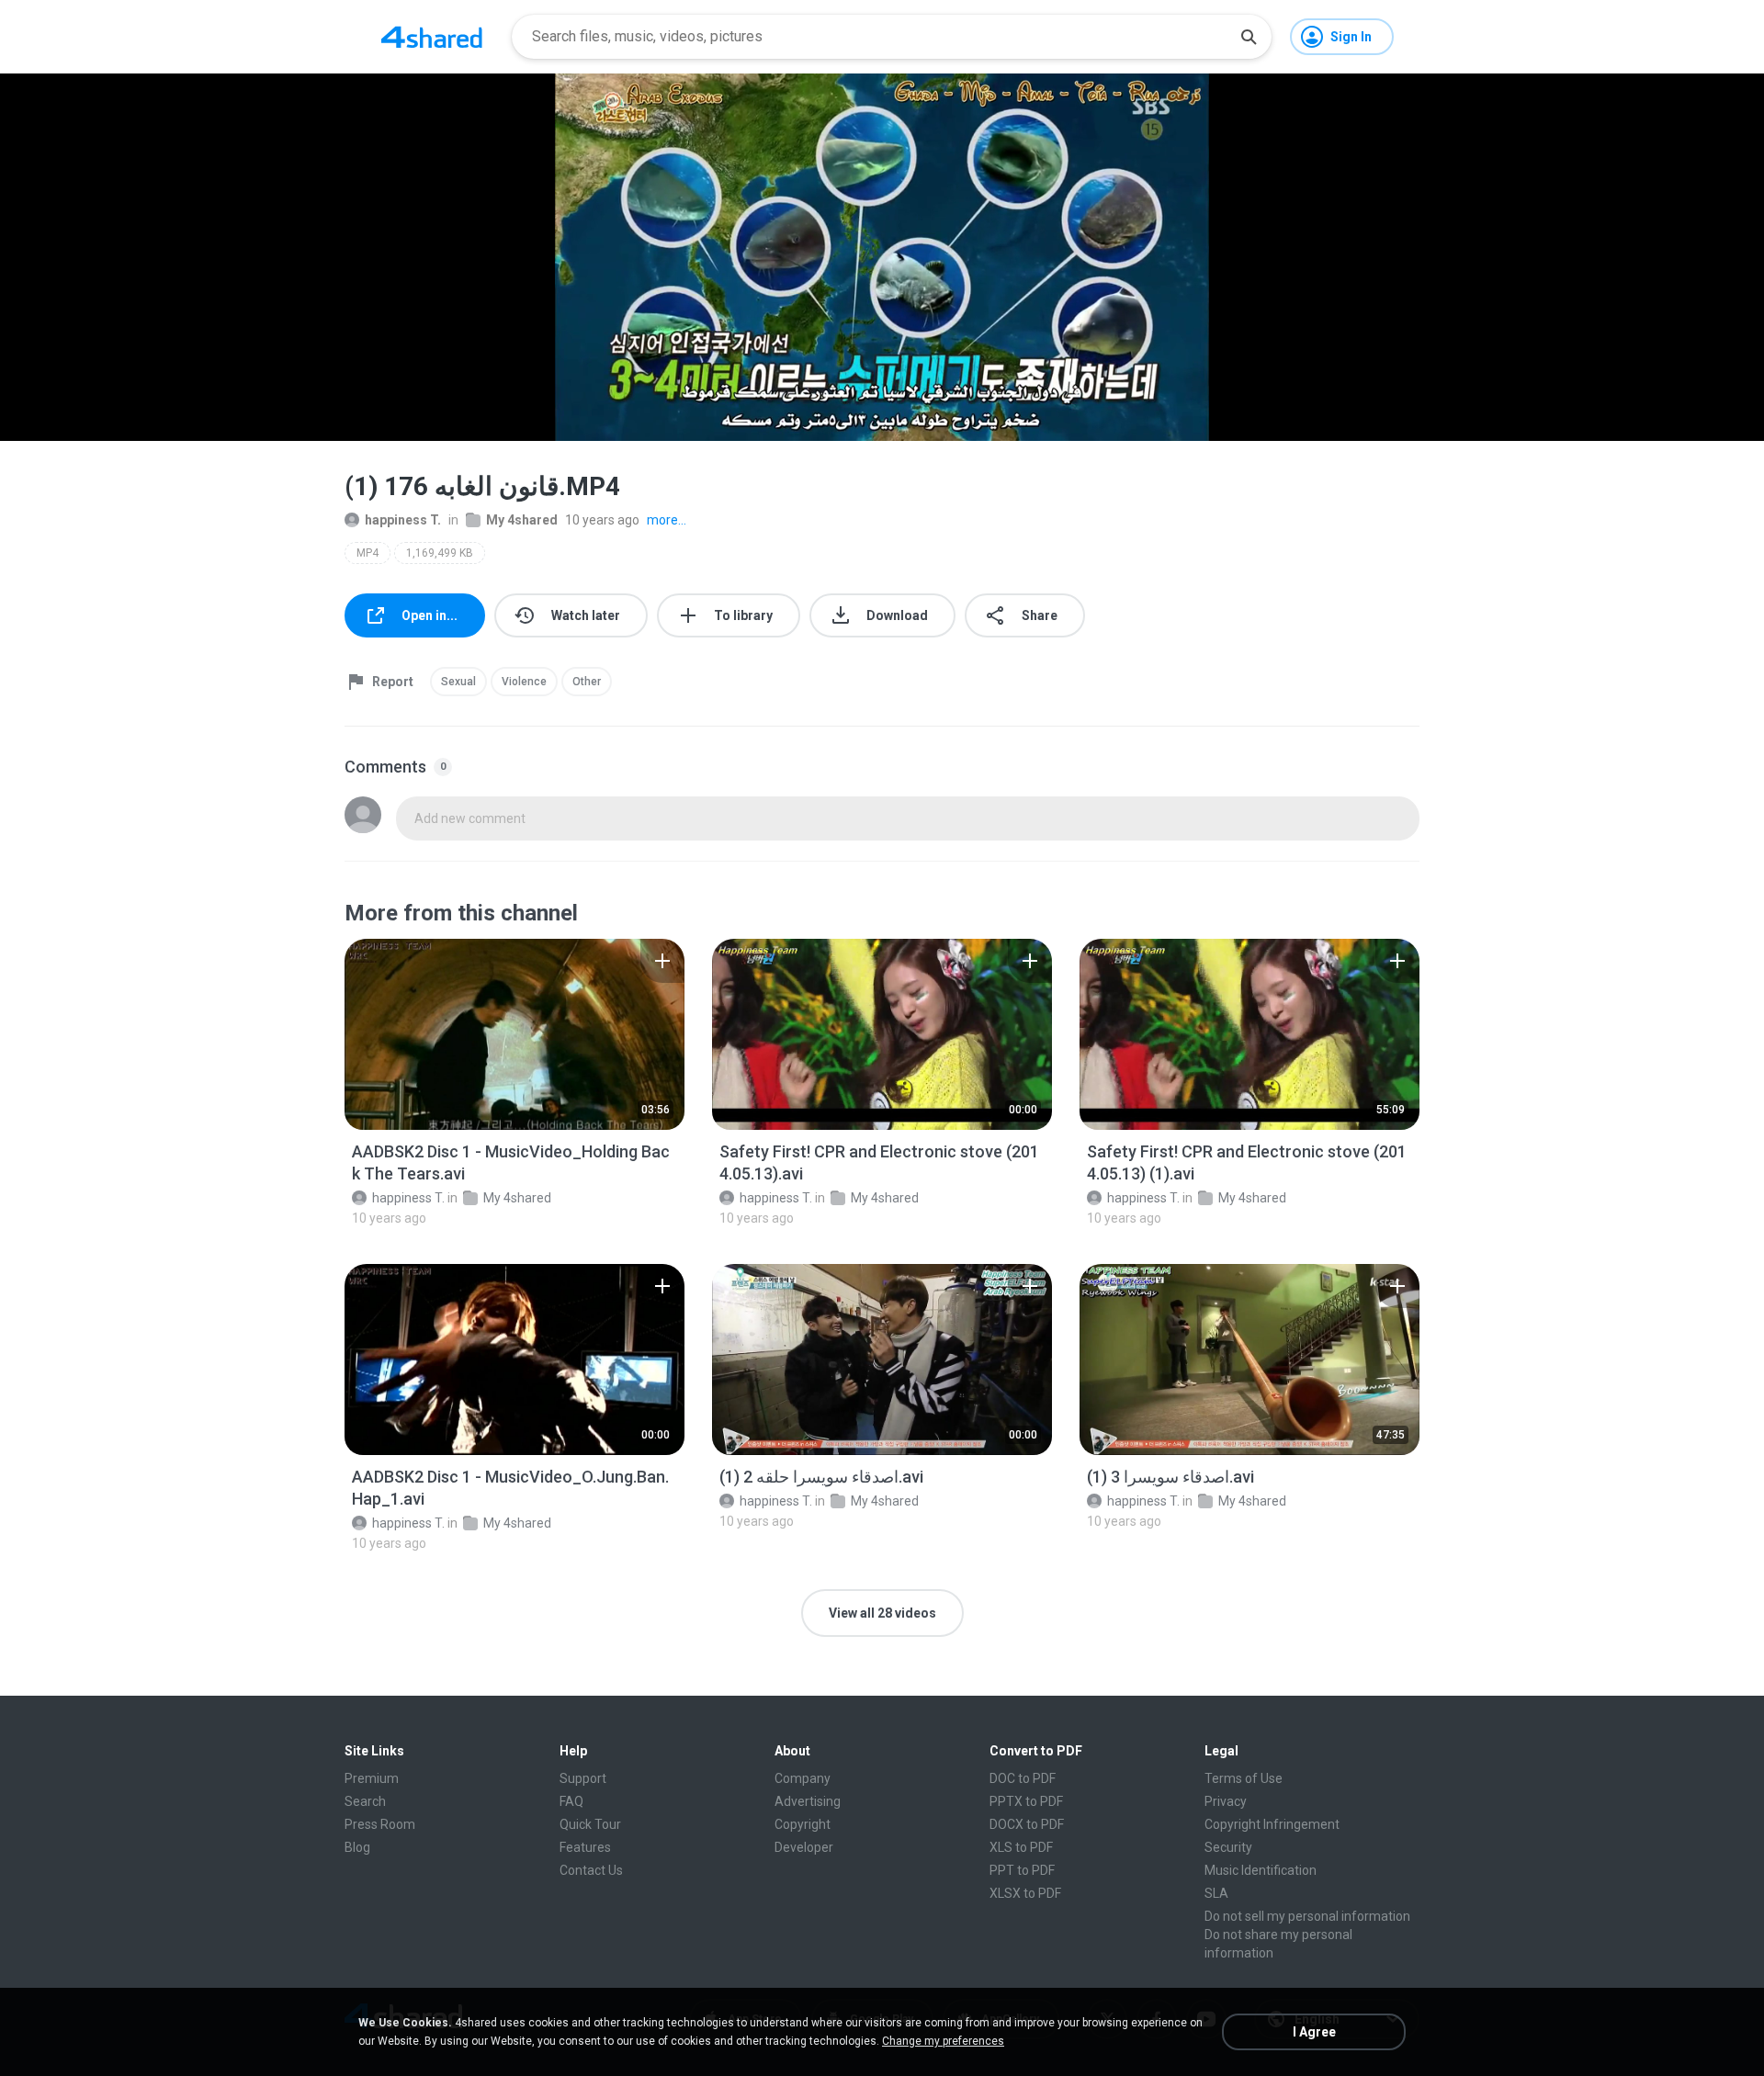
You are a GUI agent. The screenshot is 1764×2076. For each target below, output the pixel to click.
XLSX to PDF (1025, 1893)
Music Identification (1261, 1870)
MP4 (367, 553)
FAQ (571, 1801)
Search (365, 1801)
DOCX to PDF (1027, 1824)
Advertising (808, 1801)
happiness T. (403, 520)
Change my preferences (943, 2041)
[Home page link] (432, 37)
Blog (357, 1847)
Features (585, 1847)
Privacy (1226, 1801)
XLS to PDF (1021, 1847)
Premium (372, 1778)
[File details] (514, 1034)
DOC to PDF (1023, 1778)
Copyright (803, 1824)
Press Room (380, 1824)
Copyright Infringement (1272, 1824)
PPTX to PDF (1026, 1801)
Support (583, 1778)
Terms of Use (1244, 1778)
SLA (1216, 1893)
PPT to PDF (1022, 1870)
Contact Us (591, 1870)
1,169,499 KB (440, 553)
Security (1228, 1847)
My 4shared (522, 520)
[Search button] (1249, 37)
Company (803, 1778)
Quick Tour (590, 1824)
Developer (804, 1847)
